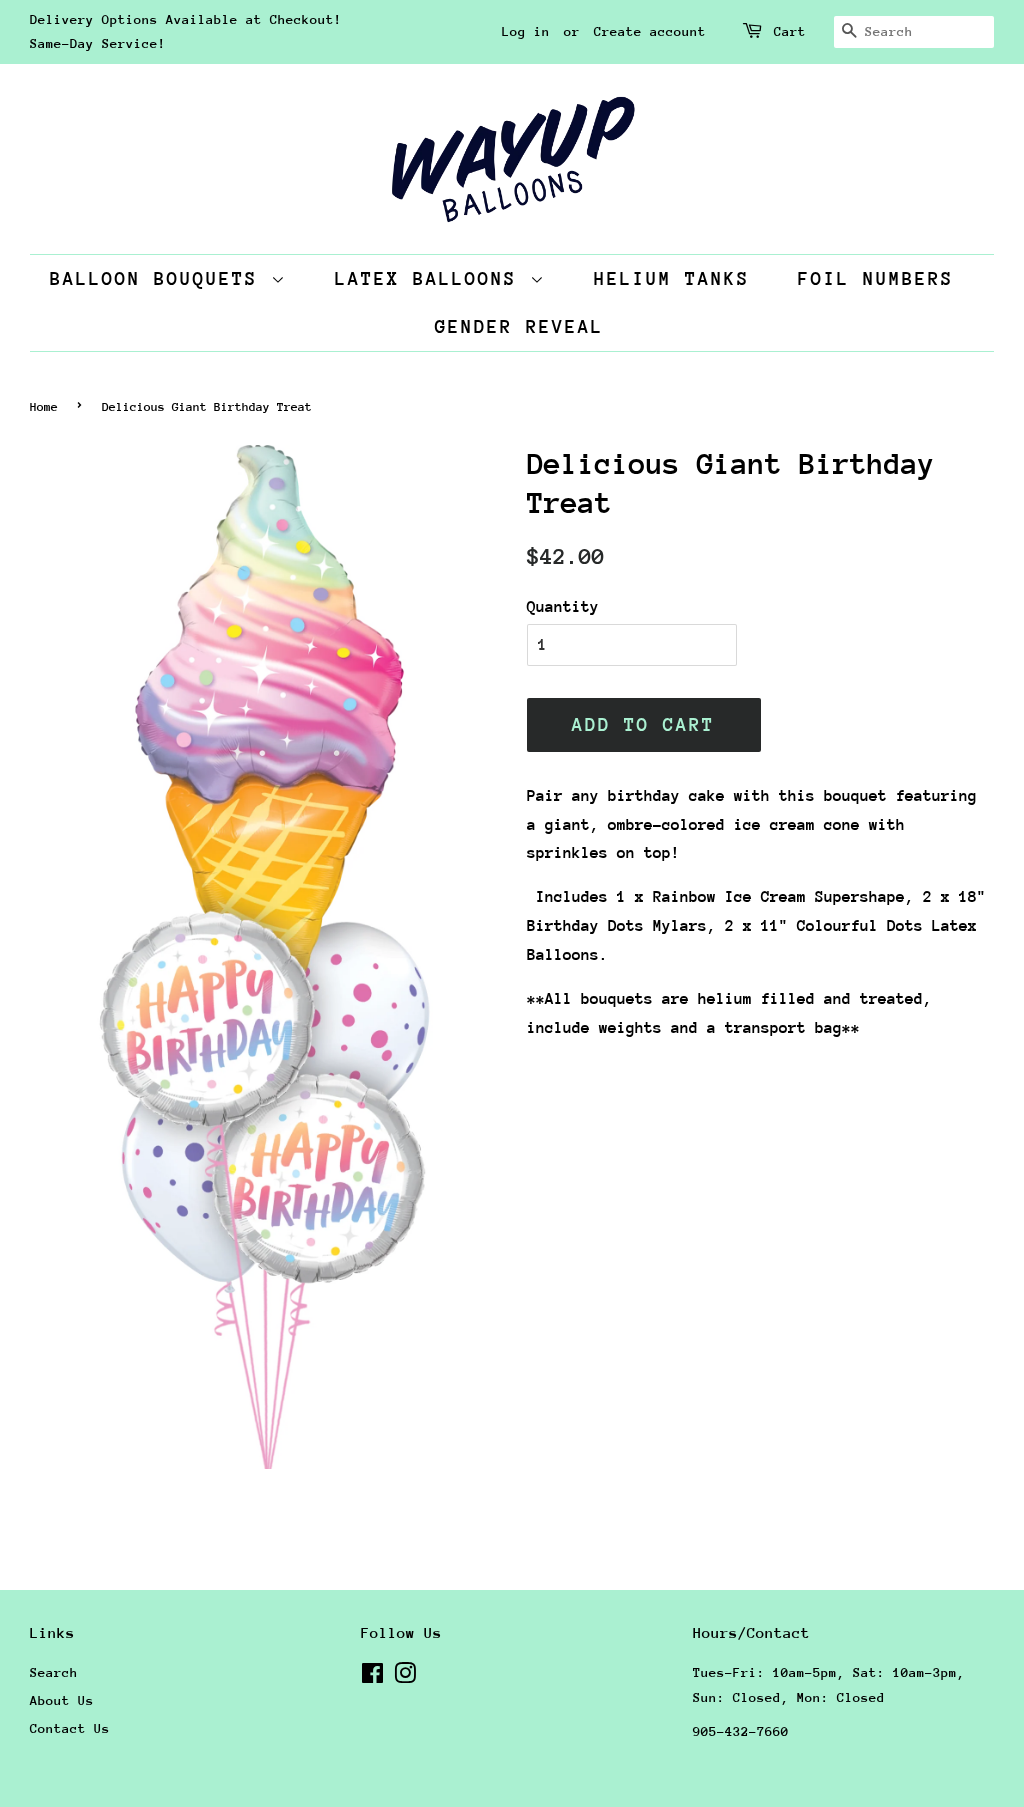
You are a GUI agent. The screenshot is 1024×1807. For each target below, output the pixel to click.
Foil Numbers (876, 278)
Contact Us (70, 1728)
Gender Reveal (519, 326)
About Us (62, 1700)
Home (44, 407)
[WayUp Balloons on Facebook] (372, 1677)
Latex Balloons (432, 278)
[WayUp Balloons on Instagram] (405, 1677)
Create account (650, 31)
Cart (790, 31)
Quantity (563, 607)
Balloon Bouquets (160, 278)
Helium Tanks (672, 278)
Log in (526, 31)
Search (54, 1672)
